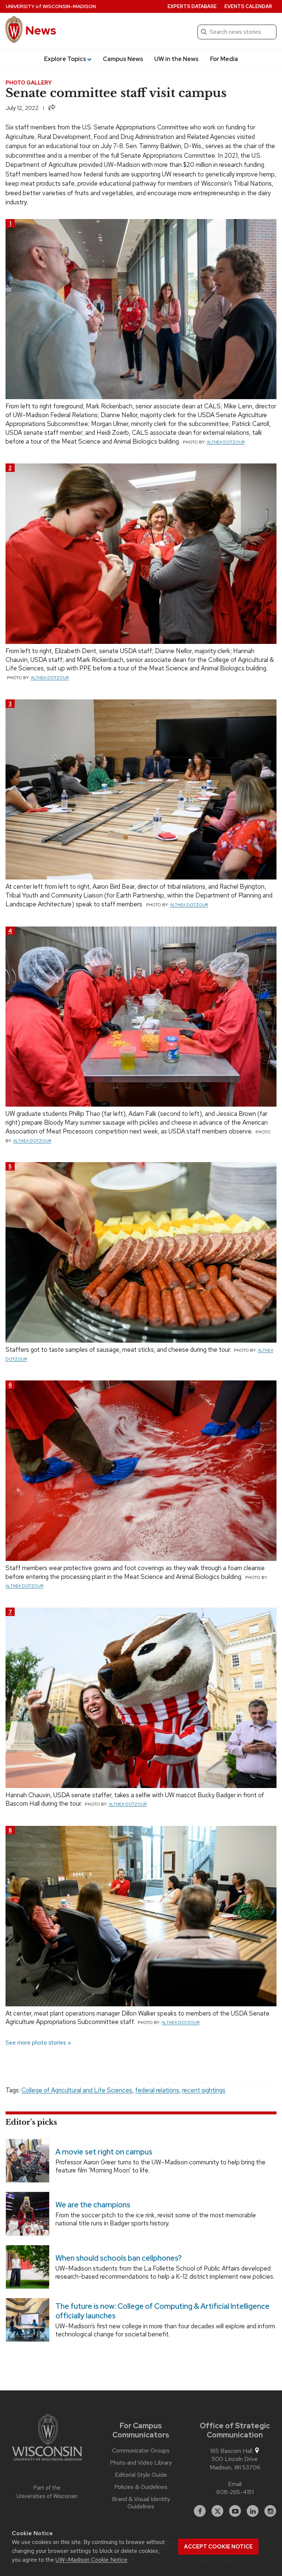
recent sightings (204, 2090)
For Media (224, 59)
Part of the (47, 2492)
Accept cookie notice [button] (218, 2547)
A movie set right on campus (104, 2152)
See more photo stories (36, 2043)
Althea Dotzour (226, 442)
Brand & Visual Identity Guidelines (141, 2503)
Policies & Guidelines (141, 2487)
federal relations (157, 2090)
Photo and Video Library (141, 2463)
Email (235, 2484)
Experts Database (192, 6)
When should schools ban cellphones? (119, 2258)
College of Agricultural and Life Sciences (77, 2090)
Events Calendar (248, 6)
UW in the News (176, 59)
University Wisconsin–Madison (51, 6)
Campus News (123, 59)
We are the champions (93, 2205)
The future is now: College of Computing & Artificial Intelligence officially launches (162, 2311)
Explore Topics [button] (65, 59)
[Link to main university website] (47, 2439)
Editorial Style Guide (141, 2475)
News (41, 30)
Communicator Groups (141, 2451)
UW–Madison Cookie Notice (91, 2560)
